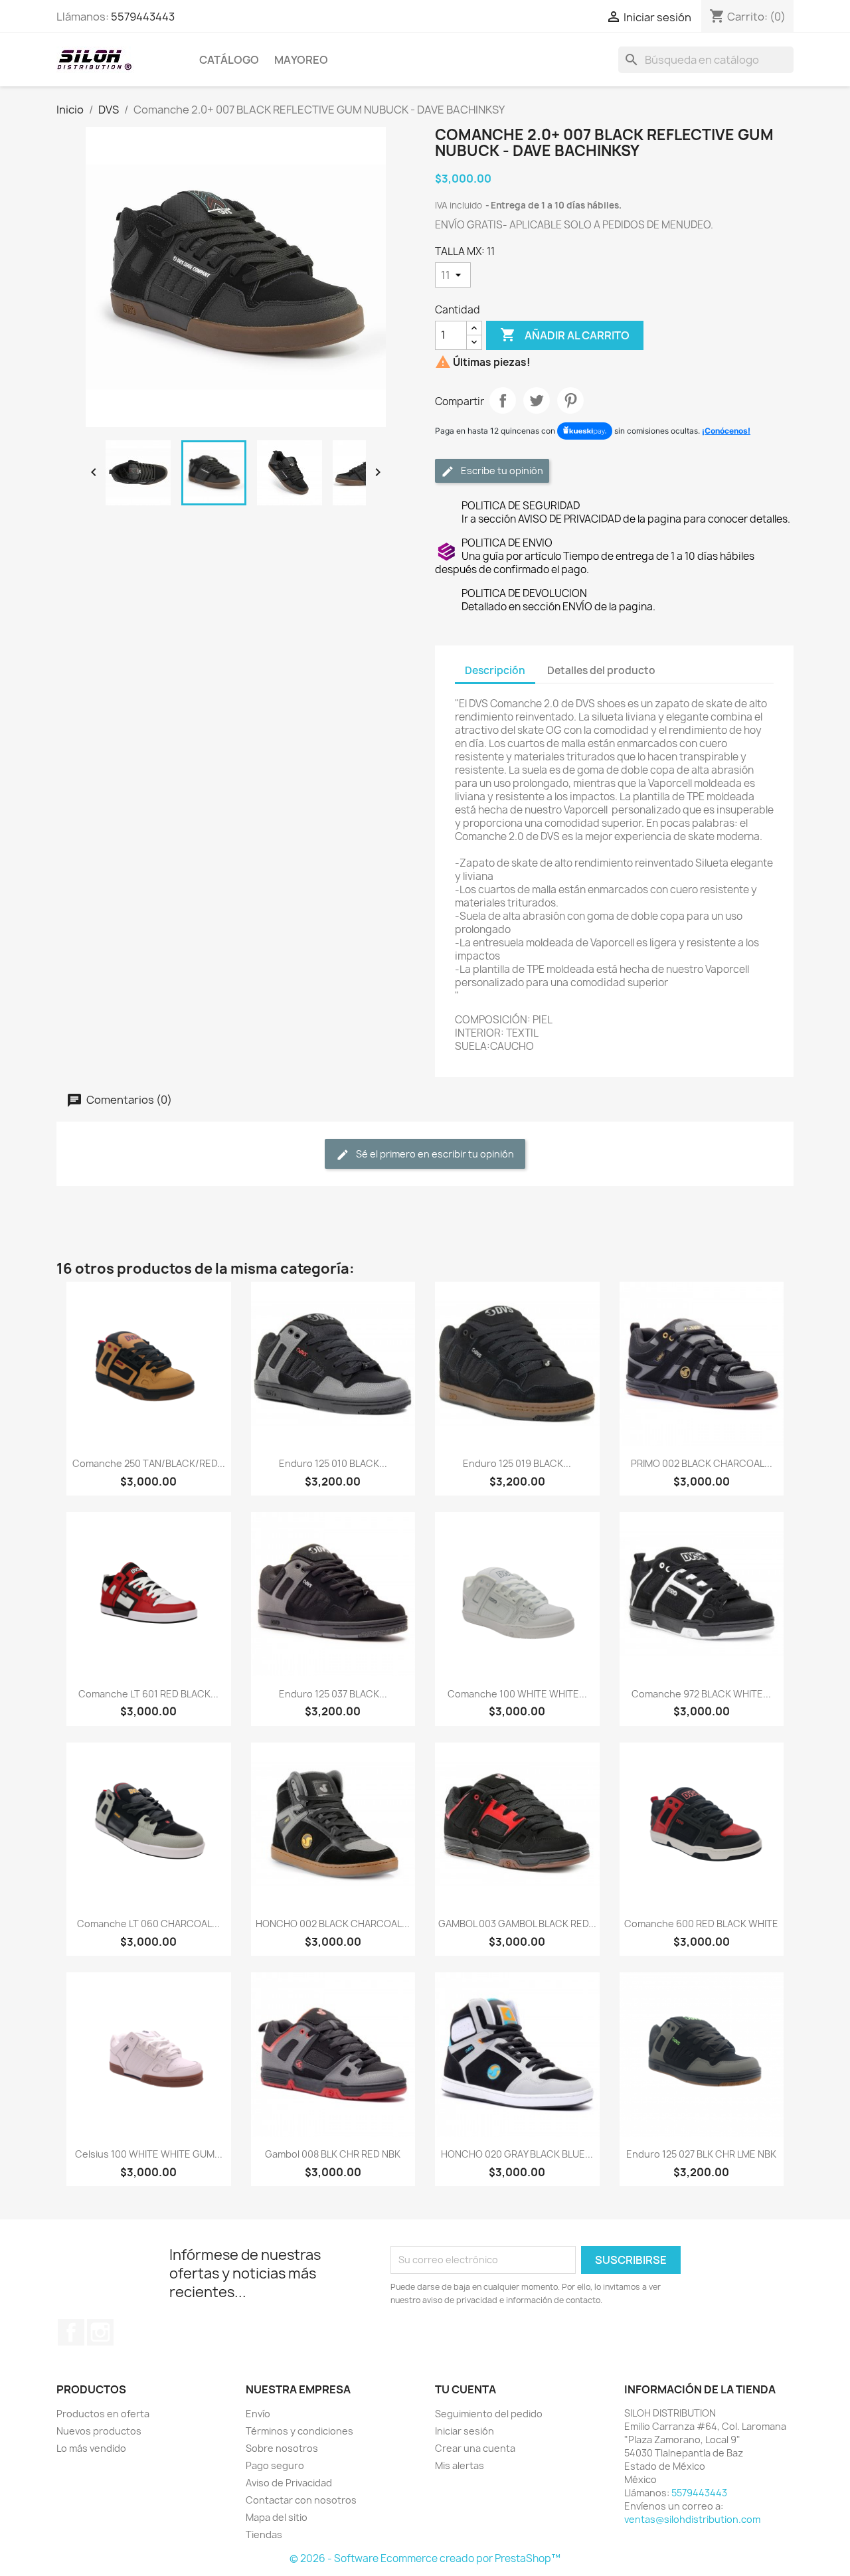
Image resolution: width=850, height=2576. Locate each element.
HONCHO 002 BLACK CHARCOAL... (333, 1924)
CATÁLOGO (229, 60)
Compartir (503, 400)
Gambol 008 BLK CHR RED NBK (333, 2154)
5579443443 (143, 17)
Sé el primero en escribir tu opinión (434, 1154)
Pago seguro (275, 2465)
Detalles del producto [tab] (601, 670)
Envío (258, 2414)
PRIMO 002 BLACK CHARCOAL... (702, 1463)
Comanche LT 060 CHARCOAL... (148, 1924)
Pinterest (570, 400)
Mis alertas (460, 2465)
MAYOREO (301, 60)
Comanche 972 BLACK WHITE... (701, 1694)
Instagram (100, 2332)
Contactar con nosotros (301, 2500)
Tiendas (264, 2534)
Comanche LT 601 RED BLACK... (148, 1694)
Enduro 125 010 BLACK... (333, 1463)
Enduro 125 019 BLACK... (517, 1463)
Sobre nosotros (282, 2448)
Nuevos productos (99, 2431)
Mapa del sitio (277, 2517)
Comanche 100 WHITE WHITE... (517, 1694)
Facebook (71, 2332)
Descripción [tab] (495, 670)
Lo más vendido (91, 2448)
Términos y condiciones (299, 2431)
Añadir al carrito (565, 335)
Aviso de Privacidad (289, 2483)
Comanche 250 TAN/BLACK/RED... (149, 1463)
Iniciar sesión (465, 2431)
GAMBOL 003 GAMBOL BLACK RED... (517, 1924)
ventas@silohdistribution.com (692, 2519)
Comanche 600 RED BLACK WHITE (701, 1924)
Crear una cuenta (475, 2448)
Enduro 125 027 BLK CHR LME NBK (701, 2154)
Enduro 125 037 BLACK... (333, 1694)
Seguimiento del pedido (489, 2414)
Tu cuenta (466, 2389)
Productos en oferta (103, 2414)
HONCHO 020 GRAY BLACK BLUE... (517, 2154)
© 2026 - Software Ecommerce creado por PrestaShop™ (425, 2558)
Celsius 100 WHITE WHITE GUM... (149, 2154)
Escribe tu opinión (501, 471)
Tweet (537, 400)
